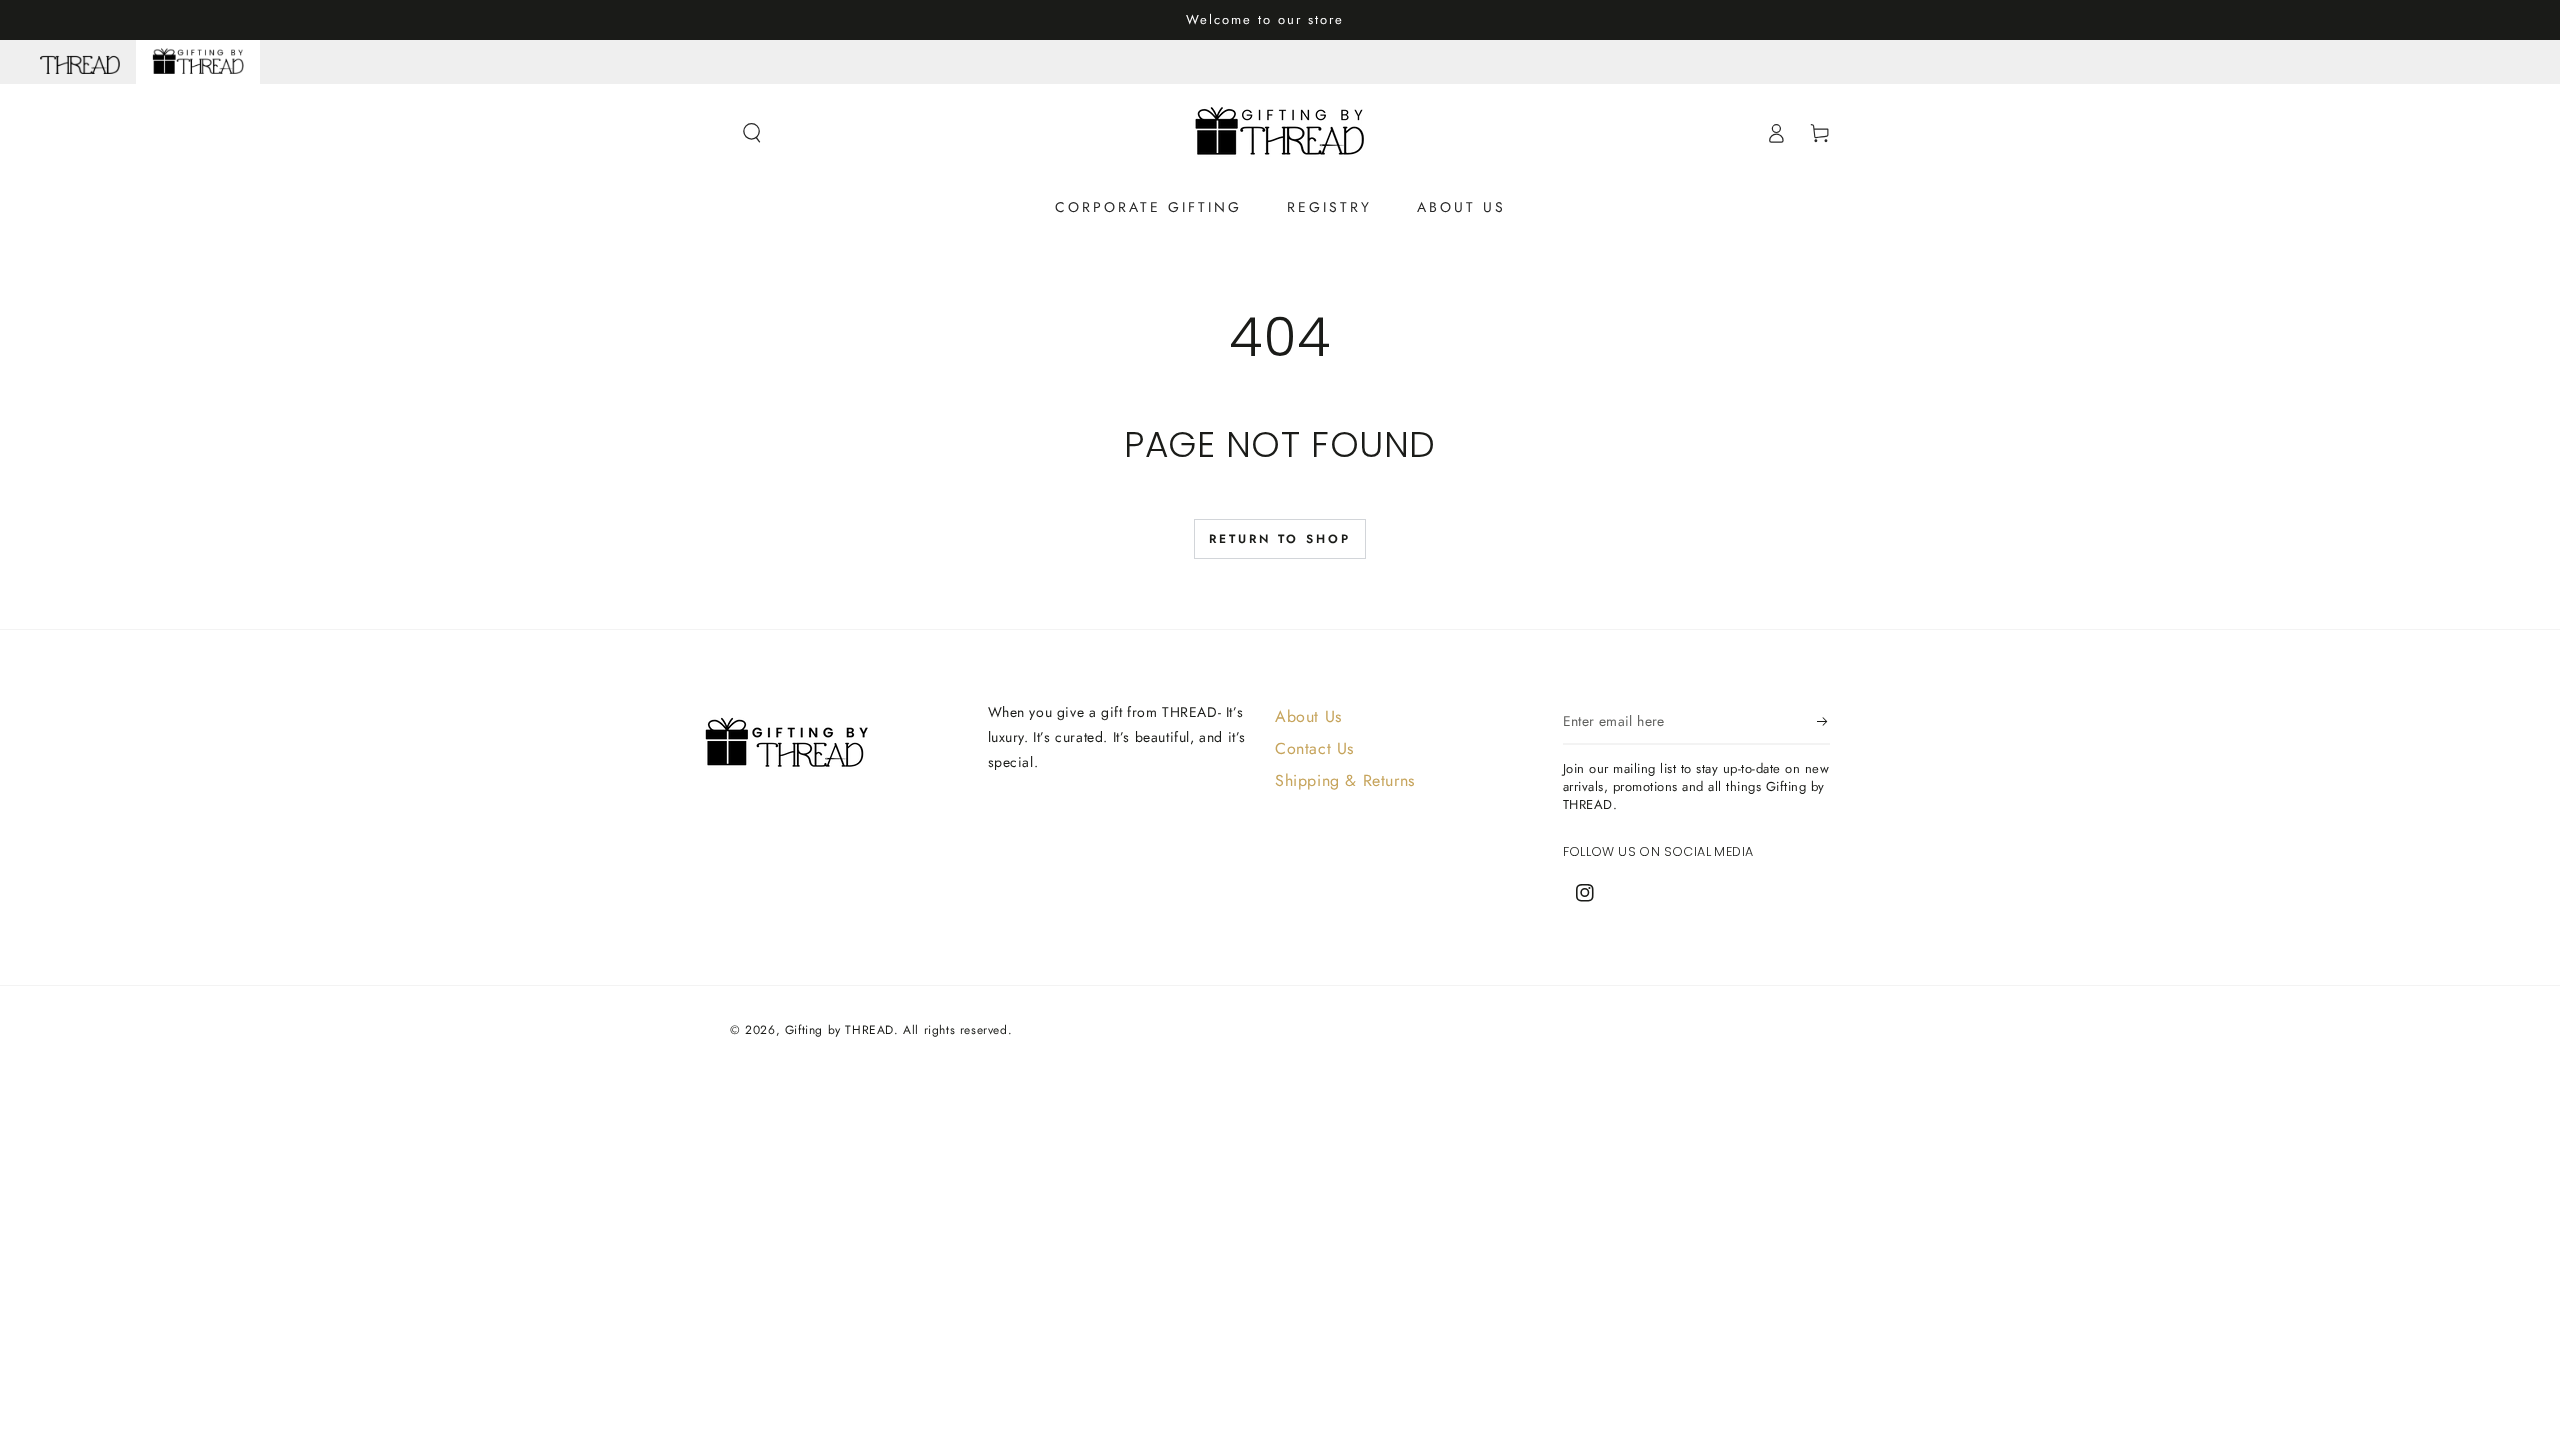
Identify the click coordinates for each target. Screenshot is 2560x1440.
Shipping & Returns (1345, 780)
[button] (752, 133)
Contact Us (1314, 748)
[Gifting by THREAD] (198, 62)
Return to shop (1280, 539)
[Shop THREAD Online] (80, 62)
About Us (1308, 716)
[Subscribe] (1823, 722)
